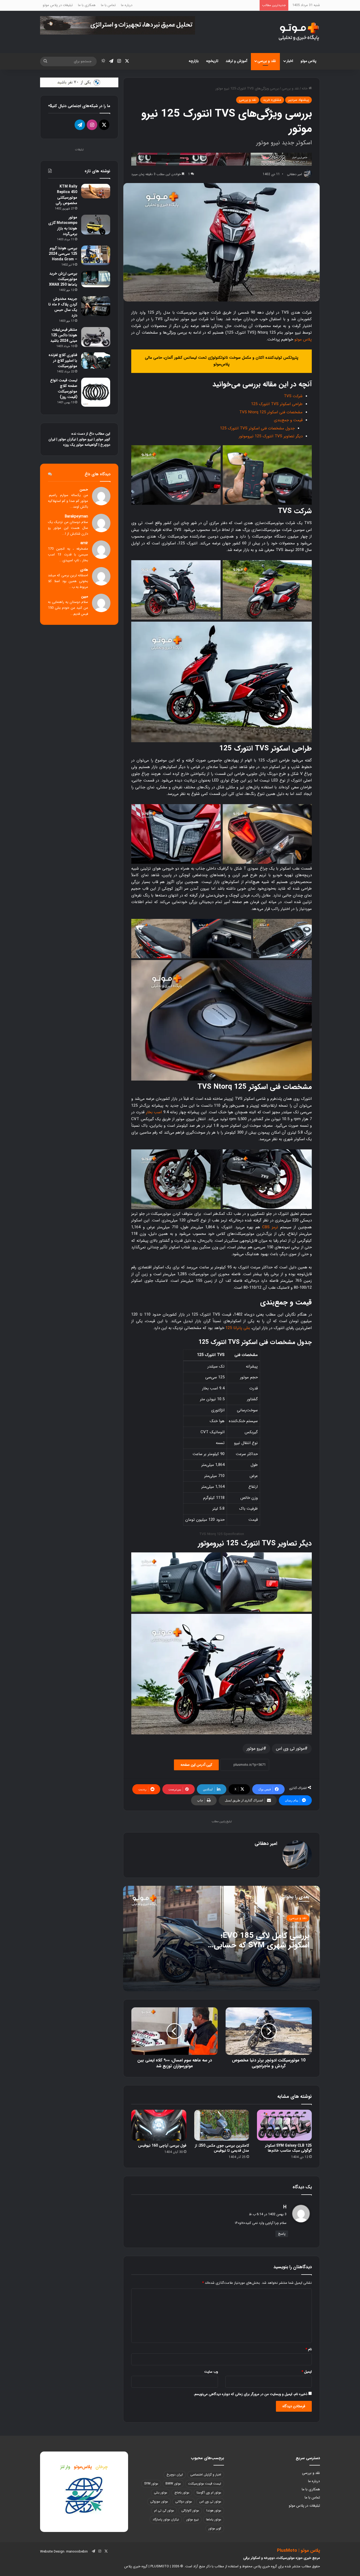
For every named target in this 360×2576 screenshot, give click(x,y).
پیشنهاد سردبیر (298, 100)
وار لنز (65, 2467)
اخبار (290, 61)
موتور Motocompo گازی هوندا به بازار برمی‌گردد (63, 226)
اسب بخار (154, 1112)
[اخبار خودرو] (222, 159)
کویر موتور (103, 439)
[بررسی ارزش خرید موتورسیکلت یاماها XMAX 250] (96, 279)
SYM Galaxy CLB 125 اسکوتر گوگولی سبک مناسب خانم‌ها (288, 2148)
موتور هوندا (214, 2510)
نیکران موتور (67, 439)
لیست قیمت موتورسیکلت (205, 2484)
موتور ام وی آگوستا (209, 2493)
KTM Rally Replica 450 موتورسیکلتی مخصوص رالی (66, 195)
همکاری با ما (87, 5)
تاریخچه (212, 61)
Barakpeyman (76, 517)
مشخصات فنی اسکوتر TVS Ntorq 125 (271, 412)
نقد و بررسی (267, 61)
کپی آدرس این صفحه (196, 1765)
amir (84, 543)
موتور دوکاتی (184, 2501)
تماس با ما (108, 5)
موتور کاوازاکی (190, 2510)
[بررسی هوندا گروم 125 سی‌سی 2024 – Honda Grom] (96, 255)
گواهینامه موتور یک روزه (80, 445)
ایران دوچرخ (175, 2475)
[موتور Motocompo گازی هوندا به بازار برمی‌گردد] (96, 225)
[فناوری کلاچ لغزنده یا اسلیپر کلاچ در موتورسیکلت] (96, 361)
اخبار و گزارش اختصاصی (206, 2475)
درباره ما (127, 5)
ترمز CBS (270, 1227)
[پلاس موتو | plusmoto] (299, 32)
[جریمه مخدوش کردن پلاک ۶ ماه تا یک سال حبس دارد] (96, 306)
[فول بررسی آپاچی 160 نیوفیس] (159, 2125)
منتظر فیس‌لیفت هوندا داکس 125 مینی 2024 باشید (64, 335)
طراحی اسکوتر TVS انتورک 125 (277, 404)
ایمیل (307, 2372)
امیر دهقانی (266, 1844)
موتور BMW (173, 2484)
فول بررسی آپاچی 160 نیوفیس (162, 2146)
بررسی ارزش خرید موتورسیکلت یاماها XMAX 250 (63, 279)
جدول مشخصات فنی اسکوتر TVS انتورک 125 (257, 428)
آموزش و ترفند (236, 61)
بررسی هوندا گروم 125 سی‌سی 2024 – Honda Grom (63, 254)
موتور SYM (151, 2484)
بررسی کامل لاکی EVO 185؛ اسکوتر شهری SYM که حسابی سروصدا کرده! (262, 1945)
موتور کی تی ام (164, 2510)
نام (309, 2349)
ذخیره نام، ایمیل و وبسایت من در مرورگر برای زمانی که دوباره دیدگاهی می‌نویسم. (250, 2394)
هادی (84, 570)
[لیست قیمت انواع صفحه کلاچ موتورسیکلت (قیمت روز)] (96, 392)
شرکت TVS (293, 396)
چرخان (102, 2467)
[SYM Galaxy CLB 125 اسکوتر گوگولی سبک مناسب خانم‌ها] (284, 2125)
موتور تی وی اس (290, 1748)
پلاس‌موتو (83, 2467)
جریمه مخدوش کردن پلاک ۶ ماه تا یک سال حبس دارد (63, 307)
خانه (305, 88)
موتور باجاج (182, 2493)
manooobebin (77, 2552)
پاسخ (282, 2234)
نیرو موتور (255, 1748)
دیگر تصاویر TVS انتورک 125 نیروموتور (271, 436)
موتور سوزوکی (159, 2501)
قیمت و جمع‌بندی (288, 420)
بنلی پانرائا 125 (238, 1328)
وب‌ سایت (211, 2372)
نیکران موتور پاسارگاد (166, 2519)
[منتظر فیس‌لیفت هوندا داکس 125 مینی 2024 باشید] (96, 337)
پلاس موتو (308, 61)
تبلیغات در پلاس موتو (58, 5)
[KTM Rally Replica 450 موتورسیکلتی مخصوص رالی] (96, 191)
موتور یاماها (214, 2519)
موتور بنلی (160, 2493)
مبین (85, 596)
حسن (84, 490)
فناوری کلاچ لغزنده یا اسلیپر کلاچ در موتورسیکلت (63, 361)
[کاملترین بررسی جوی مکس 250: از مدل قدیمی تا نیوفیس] (222, 2125)
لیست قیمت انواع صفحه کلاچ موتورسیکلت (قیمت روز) (64, 389)
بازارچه (194, 61)
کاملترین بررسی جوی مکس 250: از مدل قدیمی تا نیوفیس (222, 2148)
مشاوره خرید (272, 100)
